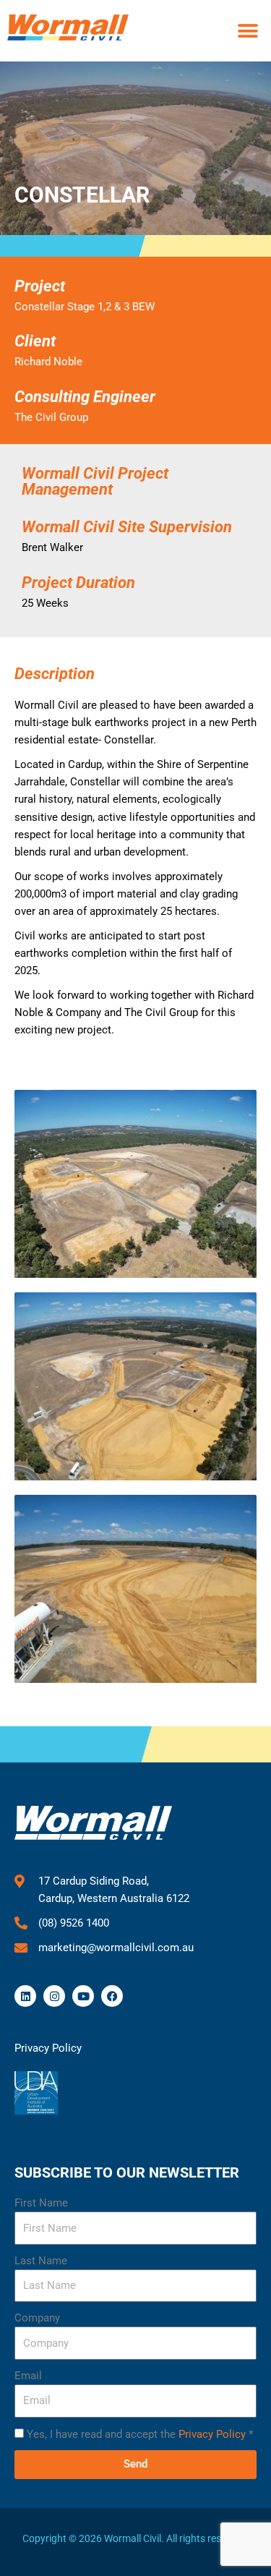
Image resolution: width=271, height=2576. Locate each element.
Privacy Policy (212, 2434)
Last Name (41, 2261)
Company (37, 2318)
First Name (41, 2203)
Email (28, 2376)
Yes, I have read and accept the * (140, 2434)
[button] (248, 31)
